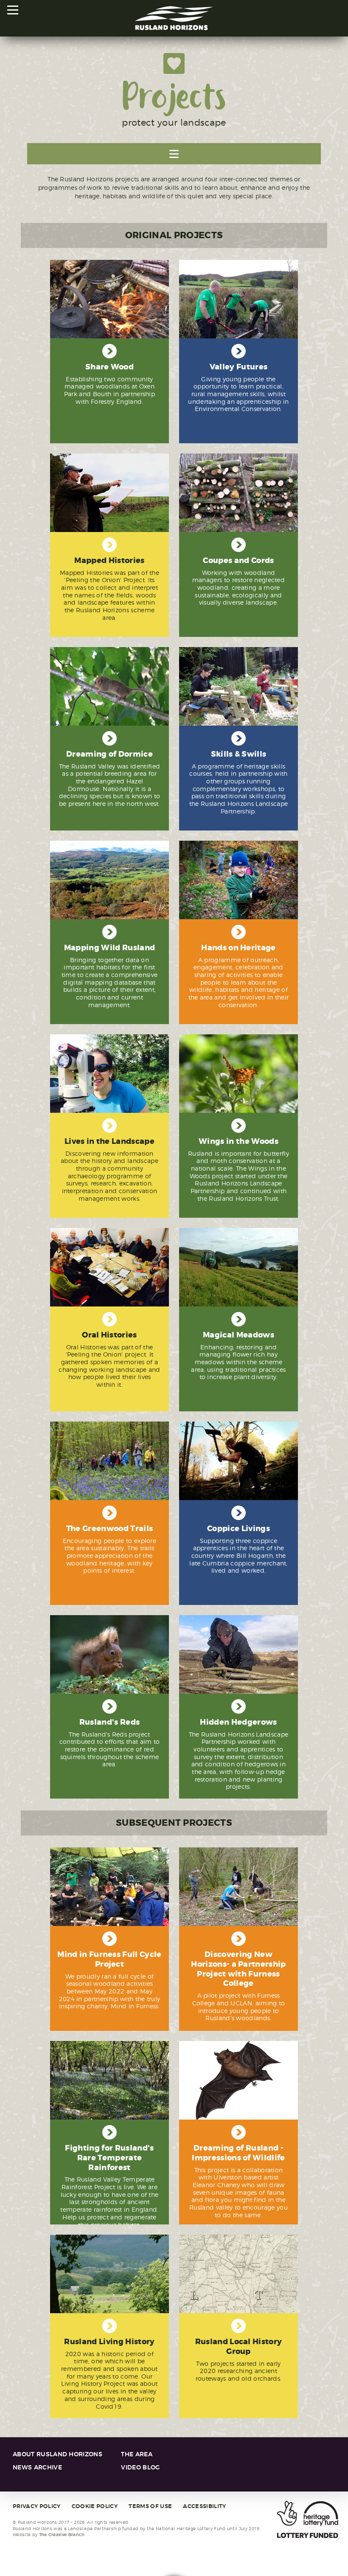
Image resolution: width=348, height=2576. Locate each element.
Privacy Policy (36, 2506)
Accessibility (204, 2506)
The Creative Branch (62, 2535)
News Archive (37, 2468)
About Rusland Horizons (58, 2454)
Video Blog (140, 2468)
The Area (137, 2454)
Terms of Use (150, 2506)
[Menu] (13, 10)
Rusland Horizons (174, 18)
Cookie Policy (95, 2506)
